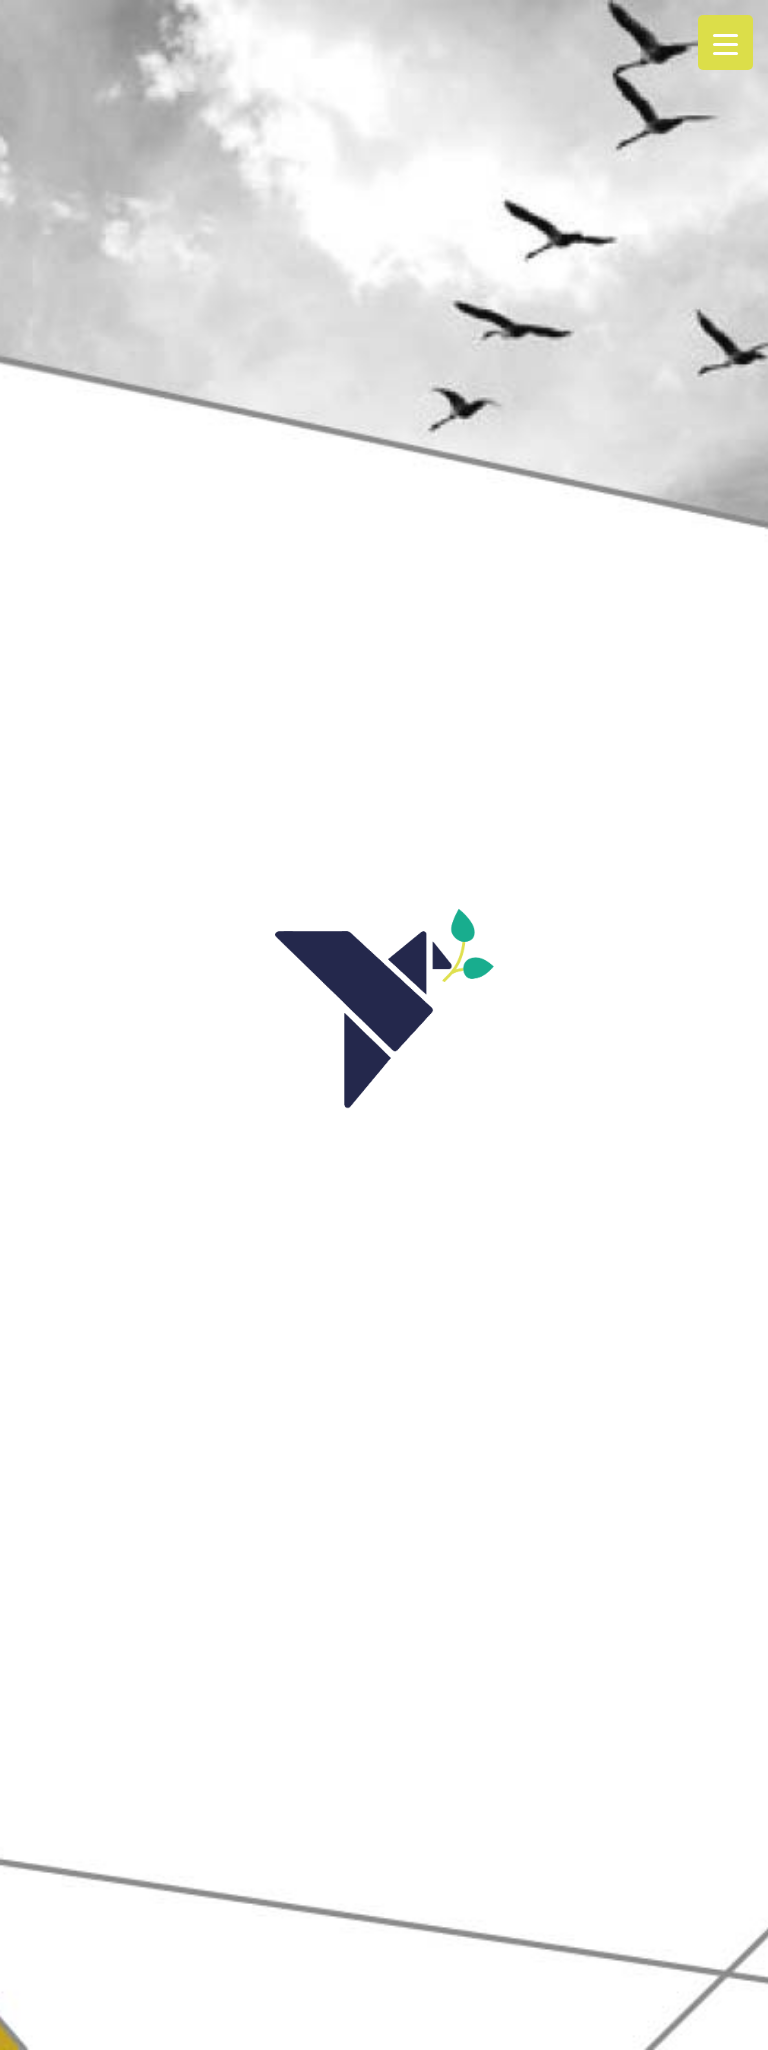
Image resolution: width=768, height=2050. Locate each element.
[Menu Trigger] (725, 42)
